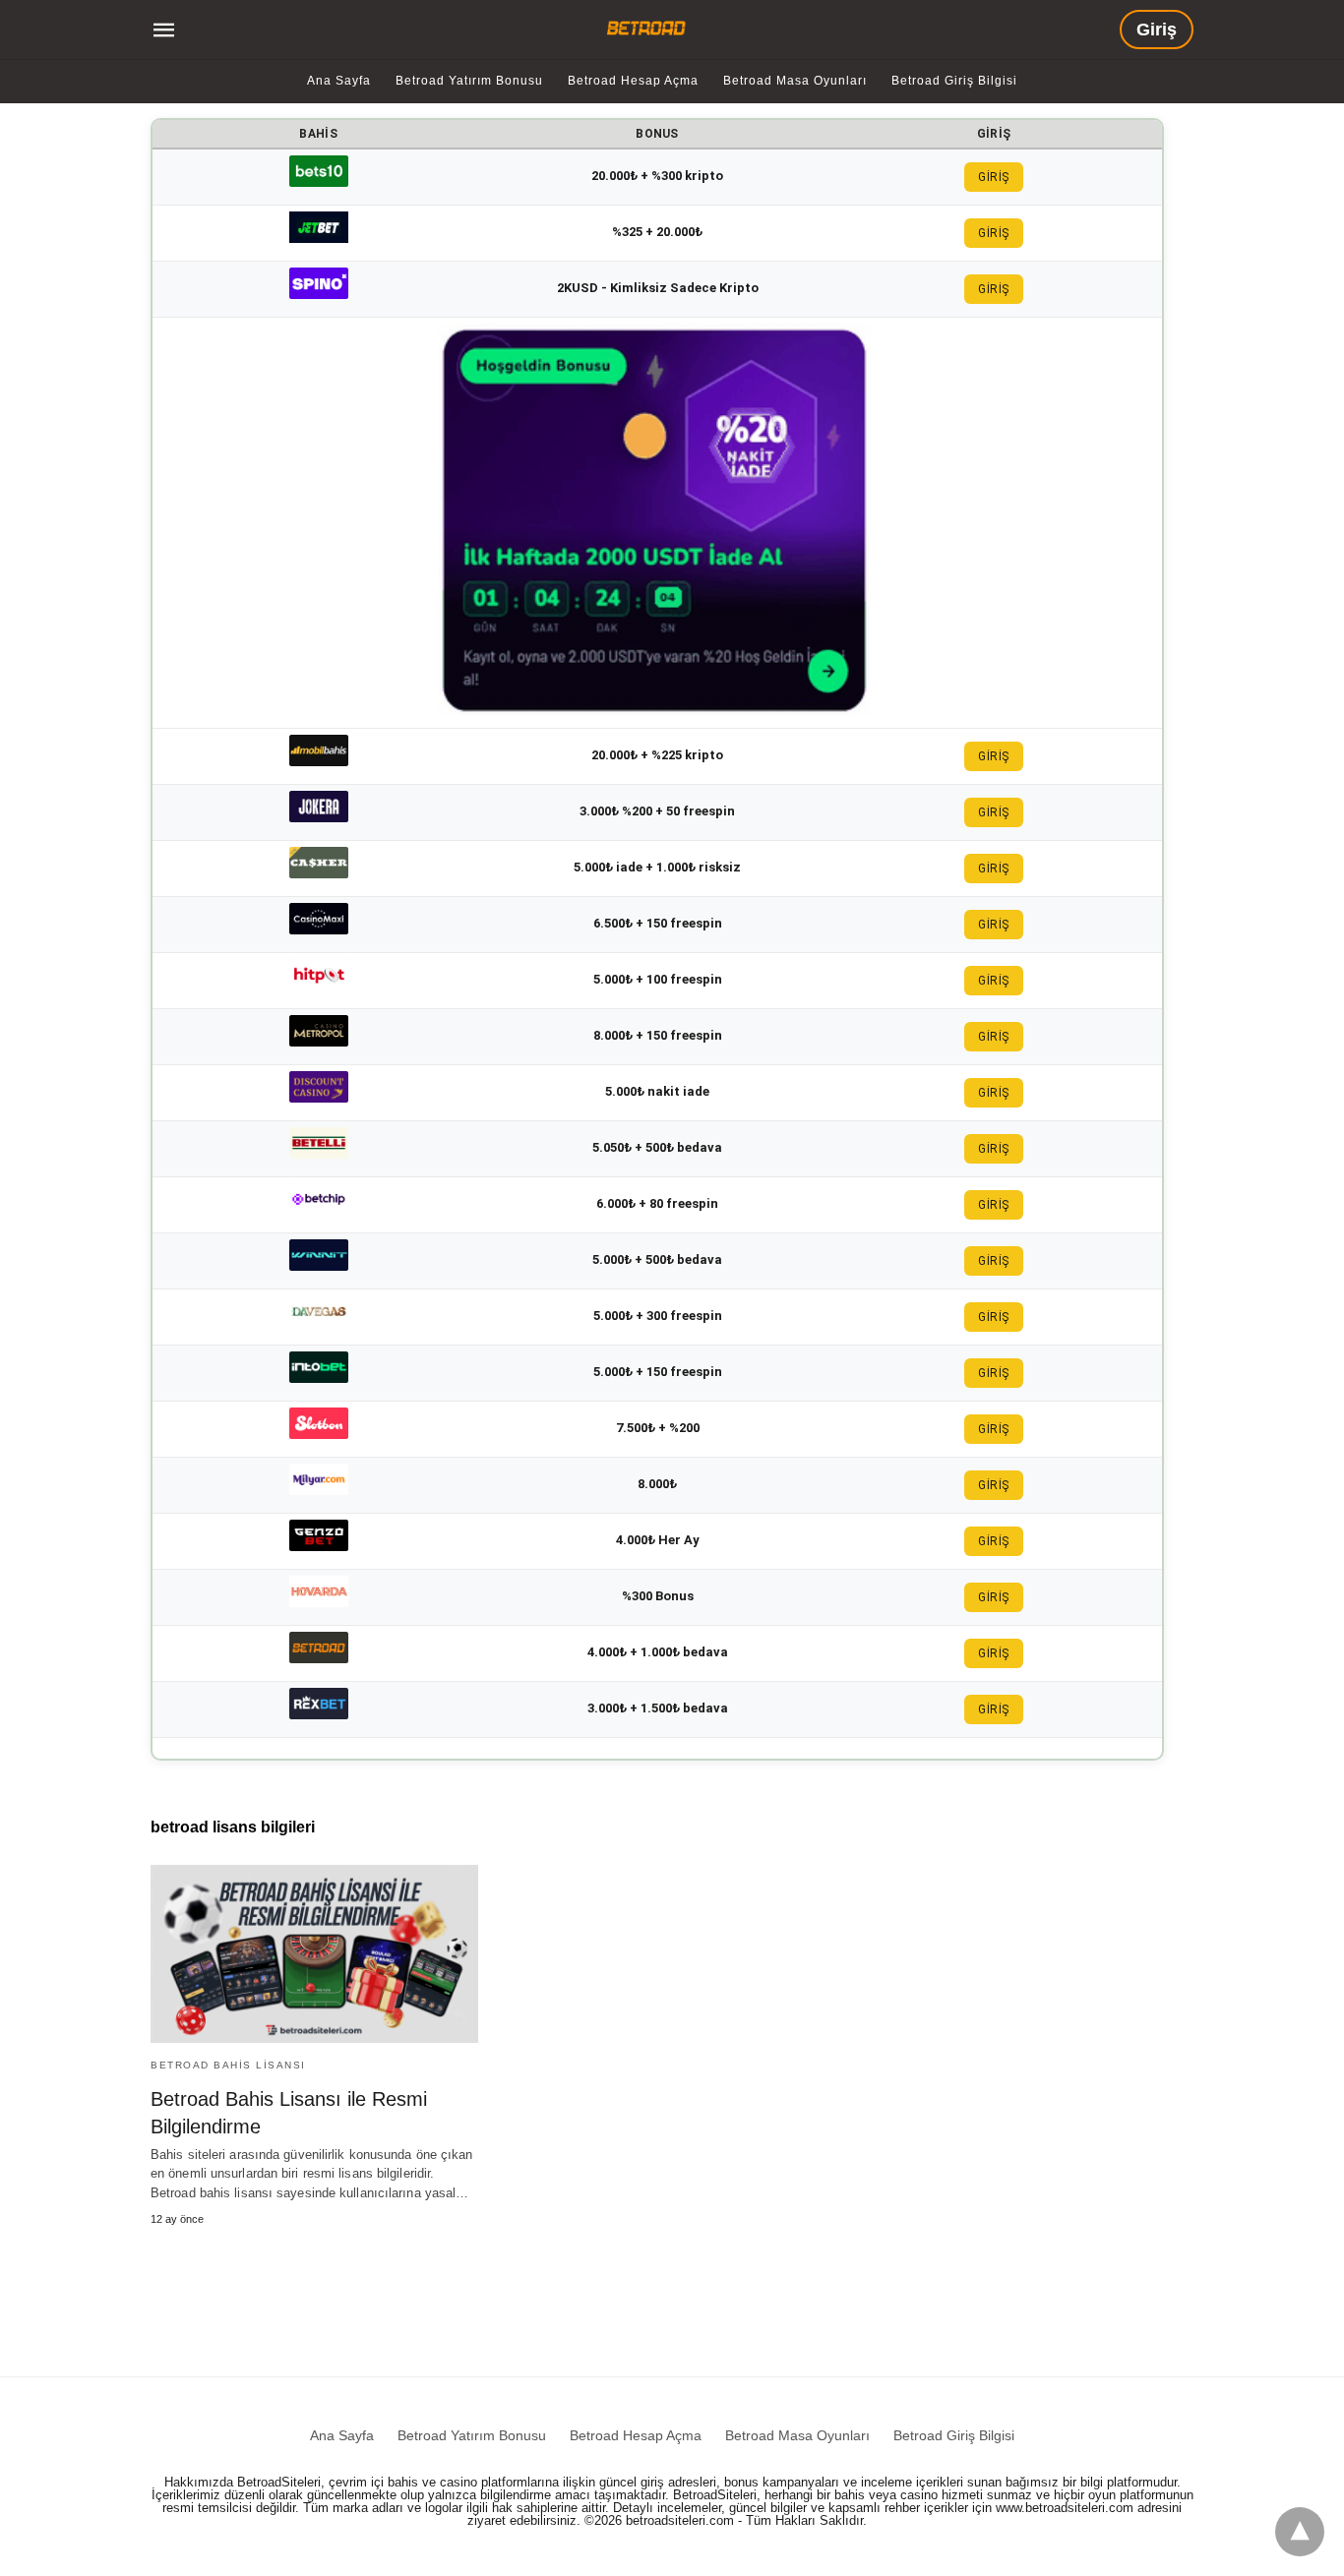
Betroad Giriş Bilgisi (954, 81)
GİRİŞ (994, 177)
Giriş (1157, 30)
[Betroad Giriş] (649, 28)
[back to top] (1300, 2532)
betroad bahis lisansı (228, 2065)
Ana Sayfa (339, 81)
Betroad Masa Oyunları (795, 81)
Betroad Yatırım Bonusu (469, 81)
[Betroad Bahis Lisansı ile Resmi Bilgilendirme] (314, 1954)
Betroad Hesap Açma (633, 81)
